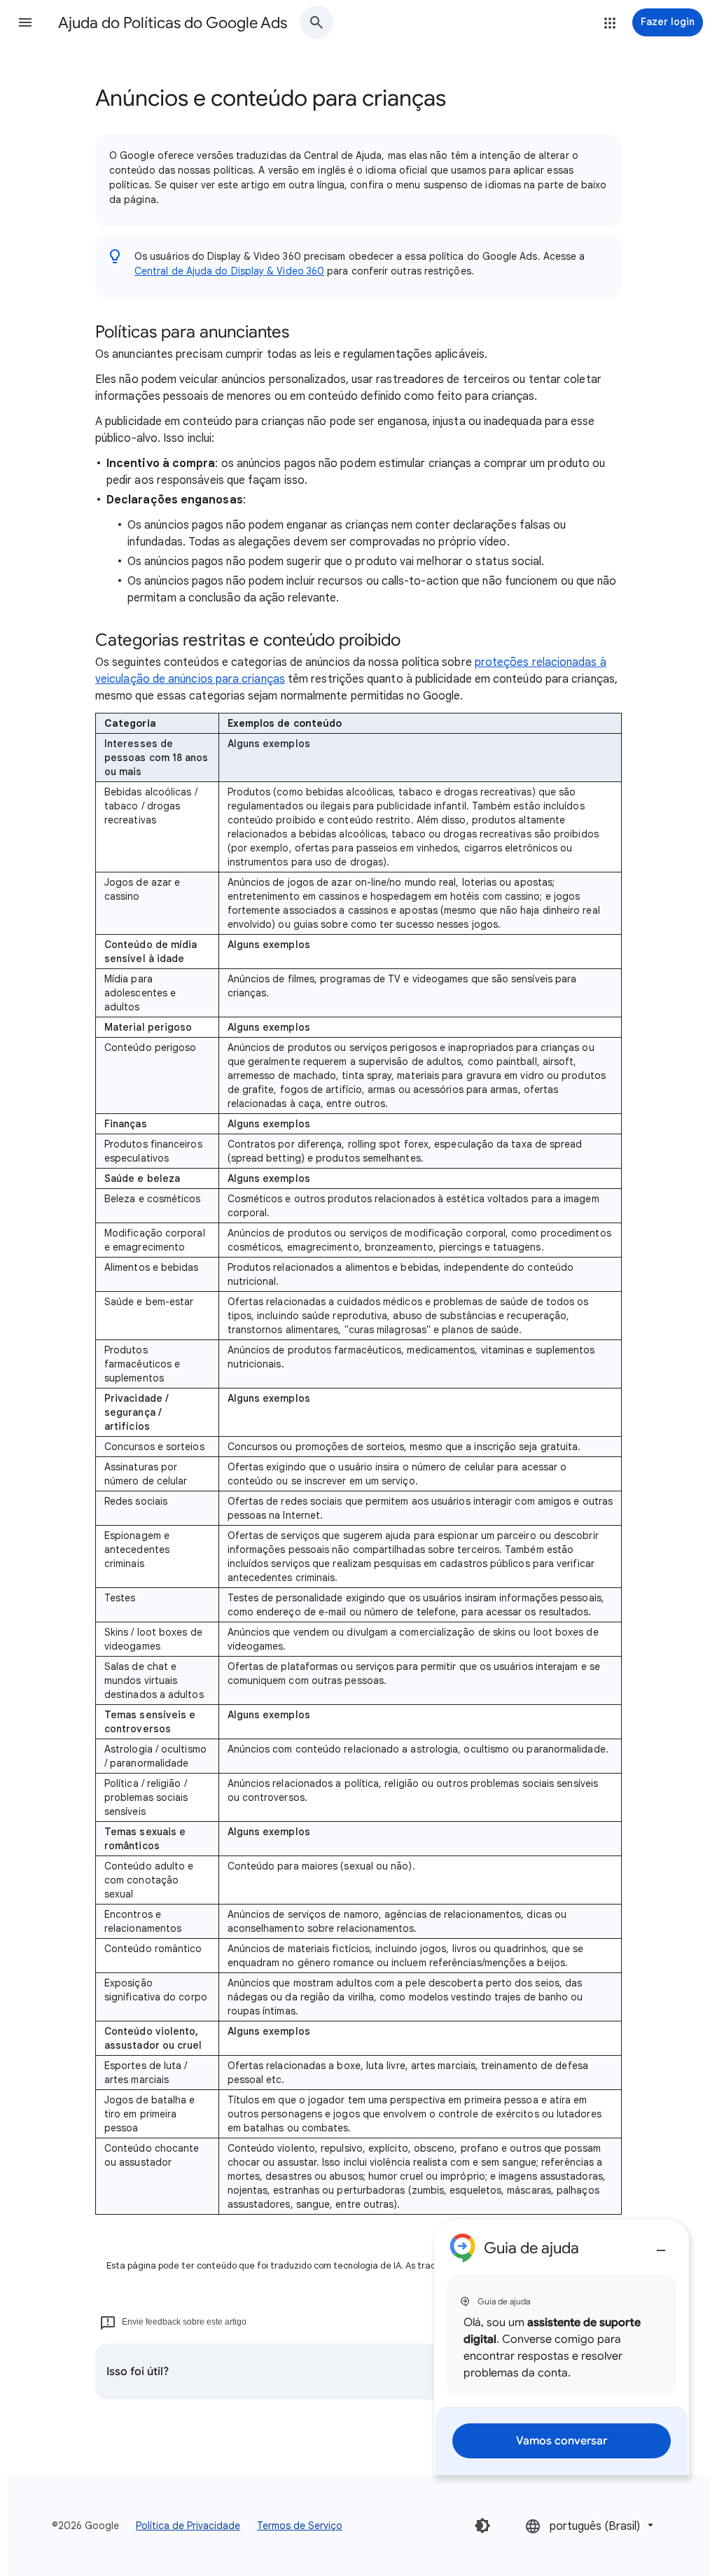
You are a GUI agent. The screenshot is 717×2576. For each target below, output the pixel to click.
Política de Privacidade (188, 2526)
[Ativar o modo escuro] (482, 2526)
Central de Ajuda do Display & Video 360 (229, 271)
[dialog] (562, 2347)
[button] (25, 22)
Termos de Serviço (300, 2526)
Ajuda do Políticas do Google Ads (173, 23)
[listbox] (591, 2525)
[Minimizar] (661, 2245)
